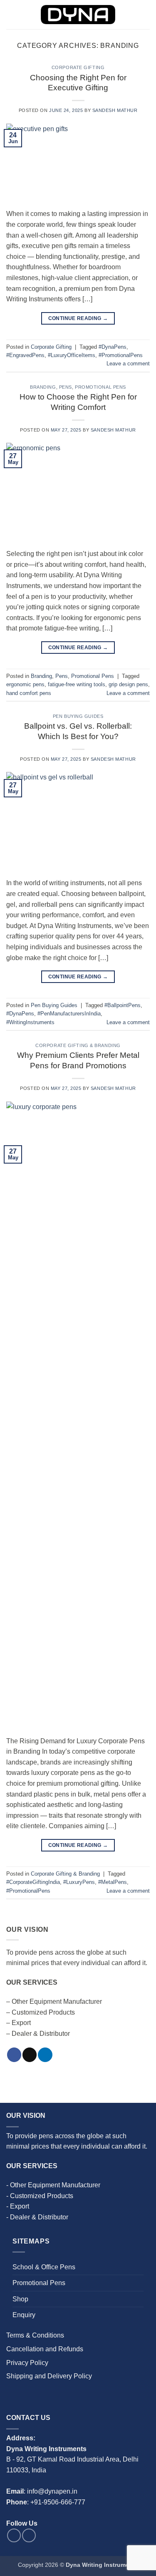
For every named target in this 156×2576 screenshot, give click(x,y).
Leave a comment (128, 364)
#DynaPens (113, 347)
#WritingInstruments (30, 1022)
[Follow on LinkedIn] (45, 2055)
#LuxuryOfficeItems (72, 355)
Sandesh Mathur (115, 110)
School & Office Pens (44, 2267)
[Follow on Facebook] (14, 2055)
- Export (18, 2206)
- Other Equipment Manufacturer (53, 2185)
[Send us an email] (30, 2055)
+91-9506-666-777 (58, 2502)
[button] (11, 14)
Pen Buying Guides (78, 716)
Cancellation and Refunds (45, 2349)
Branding (43, 387)
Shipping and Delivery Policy (49, 2376)
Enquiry (24, 2315)
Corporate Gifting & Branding (78, 1045)
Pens (66, 387)
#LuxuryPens (79, 1882)
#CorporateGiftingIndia (33, 1882)
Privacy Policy (27, 2363)
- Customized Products (40, 2196)
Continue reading (78, 318)
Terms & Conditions (35, 2335)
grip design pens (128, 684)
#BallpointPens (123, 1005)
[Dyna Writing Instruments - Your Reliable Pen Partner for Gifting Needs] (78, 15)
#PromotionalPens (121, 355)
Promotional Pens (100, 387)
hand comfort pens (29, 693)
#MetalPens (113, 1882)
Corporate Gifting (78, 67)
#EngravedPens (25, 355)
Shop (20, 2299)
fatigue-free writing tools (77, 684)
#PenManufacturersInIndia (69, 1014)
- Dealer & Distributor (37, 2217)
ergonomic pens (25, 684)
